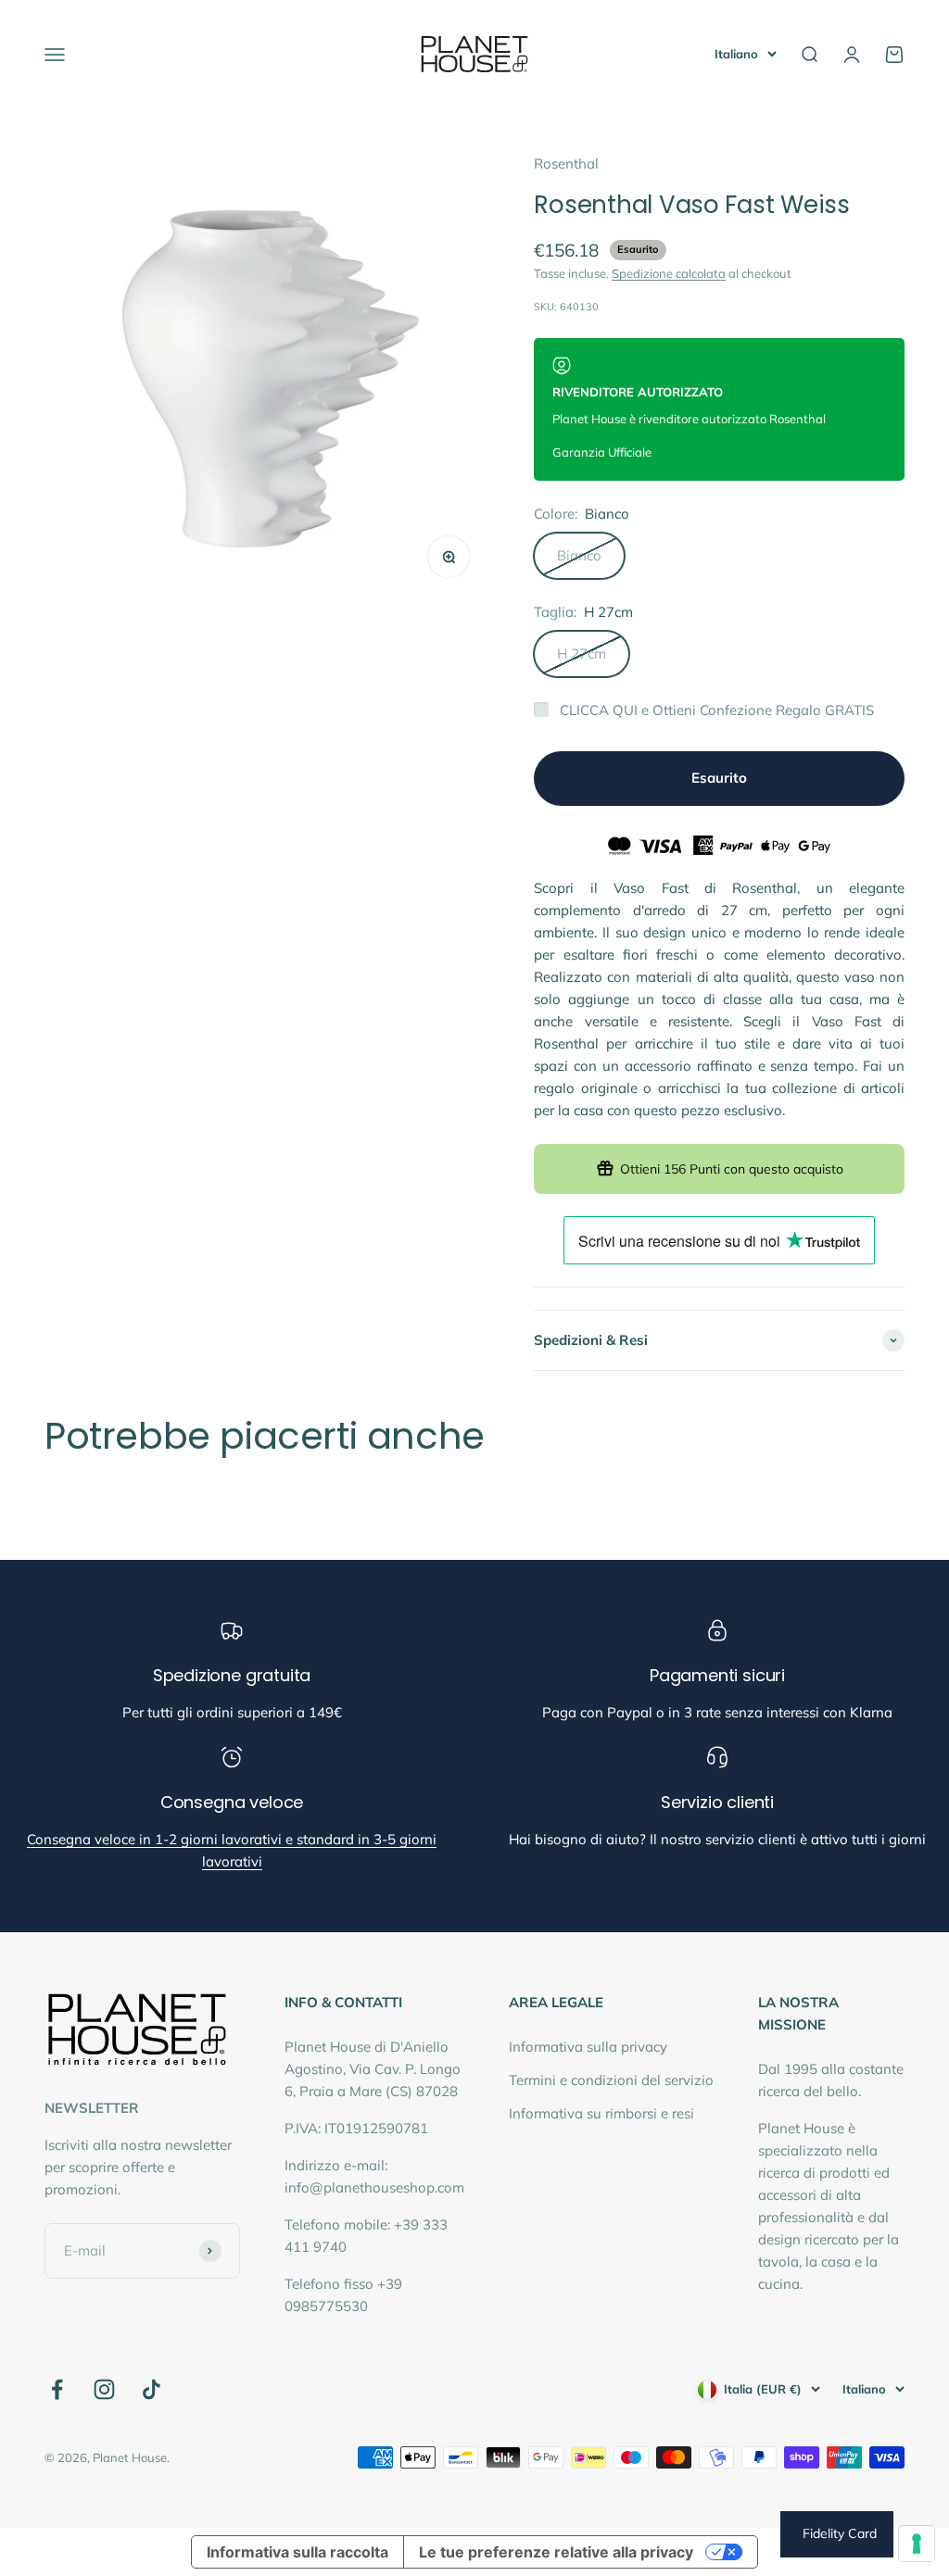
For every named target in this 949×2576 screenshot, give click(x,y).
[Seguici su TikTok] (152, 2389)
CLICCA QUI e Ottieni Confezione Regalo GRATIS (717, 710)
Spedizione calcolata (669, 273)
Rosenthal (566, 163)
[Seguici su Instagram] (104, 2389)
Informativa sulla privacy (588, 2047)
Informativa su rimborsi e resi (601, 2113)
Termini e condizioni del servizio (611, 2080)
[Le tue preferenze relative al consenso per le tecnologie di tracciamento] (917, 2544)
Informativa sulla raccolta (297, 2552)
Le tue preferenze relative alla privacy (556, 2552)
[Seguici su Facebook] (57, 2389)
